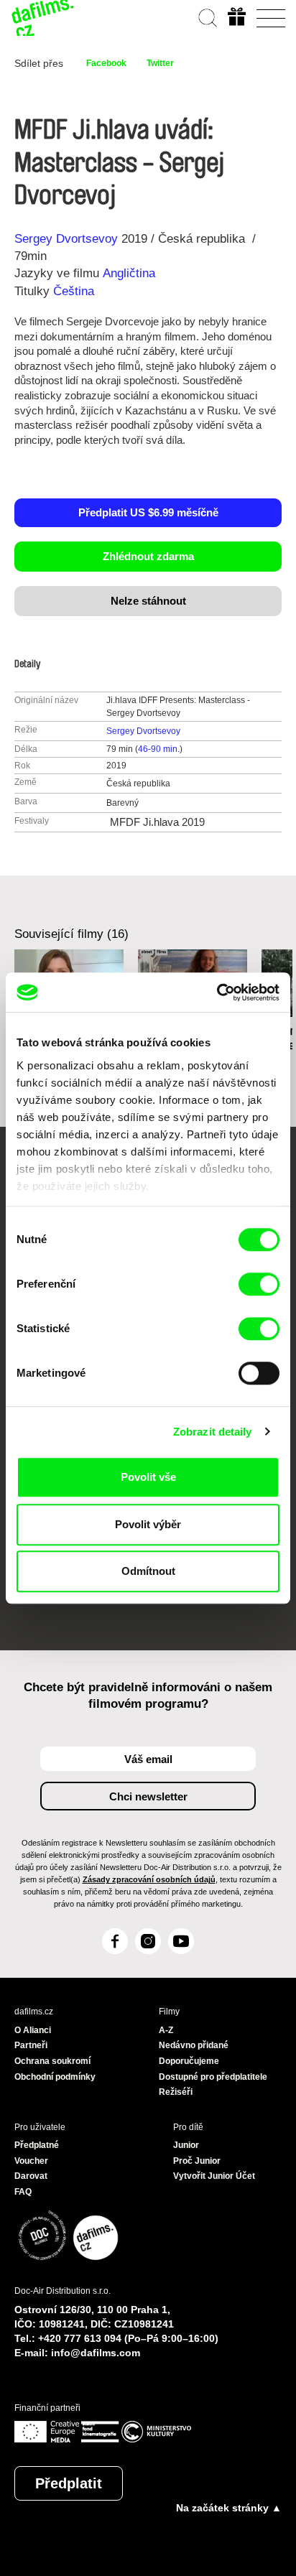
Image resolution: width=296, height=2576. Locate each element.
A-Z (166, 2030)
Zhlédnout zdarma (148, 556)
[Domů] (43, 18)
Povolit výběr (148, 1524)
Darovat (31, 2176)
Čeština (74, 291)
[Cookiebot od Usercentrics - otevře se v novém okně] (217, 992)
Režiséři (176, 2092)
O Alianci (33, 2030)
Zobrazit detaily (213, 1432)
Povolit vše (148, 1477)
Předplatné (37, 2145)
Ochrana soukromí (52, 2061)
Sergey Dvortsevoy (66, 239)
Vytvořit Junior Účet (214, 2176)
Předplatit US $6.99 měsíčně (148, 512)
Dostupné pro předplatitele (213, 2077)
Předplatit (69, 2483)
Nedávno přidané (194, 2045)
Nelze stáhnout (148, 601)
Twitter (160, 63)
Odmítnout (148, 1571)
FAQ (23, 2192)
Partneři (31, 2045)
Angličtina (129, 273)
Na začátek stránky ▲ (229, 2508)
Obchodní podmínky (55, 2077)
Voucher (31, 2161)
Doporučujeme (189, 2061)
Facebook (106, 63)
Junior (186, 2145)
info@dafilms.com (96, 2353)
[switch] (259, 1284)
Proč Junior (197, 2161)
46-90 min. (159, 749)
